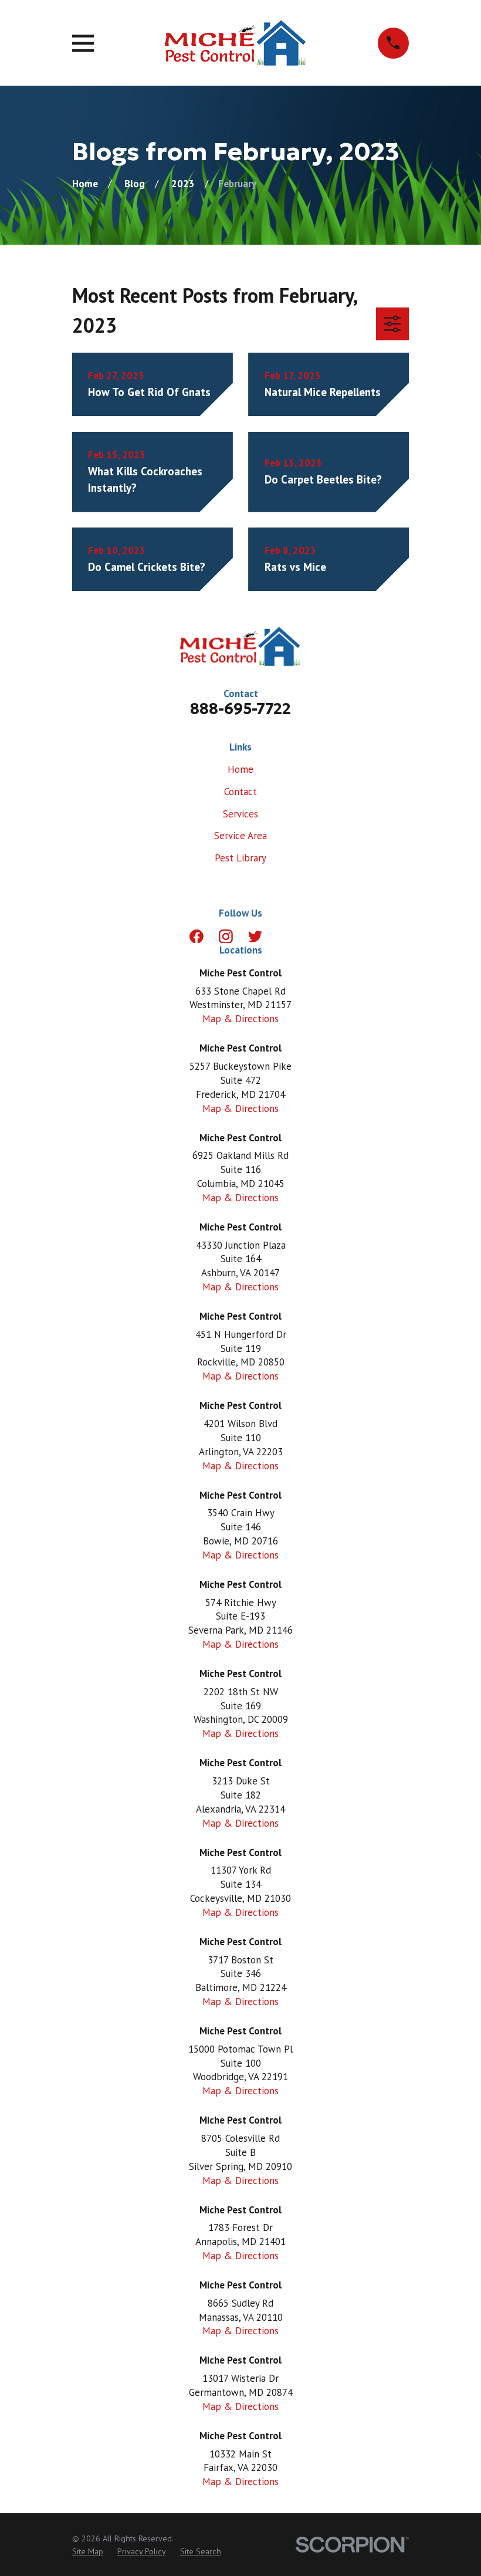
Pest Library (240, 858)
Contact (240, 792)
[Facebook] (197, 937)
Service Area (240, 836)
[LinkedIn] (284, 937)
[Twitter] (255, 937)
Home (240, 769)
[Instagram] (226, 937)
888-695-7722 (240, 709)
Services (240, 814)
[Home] (236, 43)
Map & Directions (240, 1019)
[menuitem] (88, 2552)
